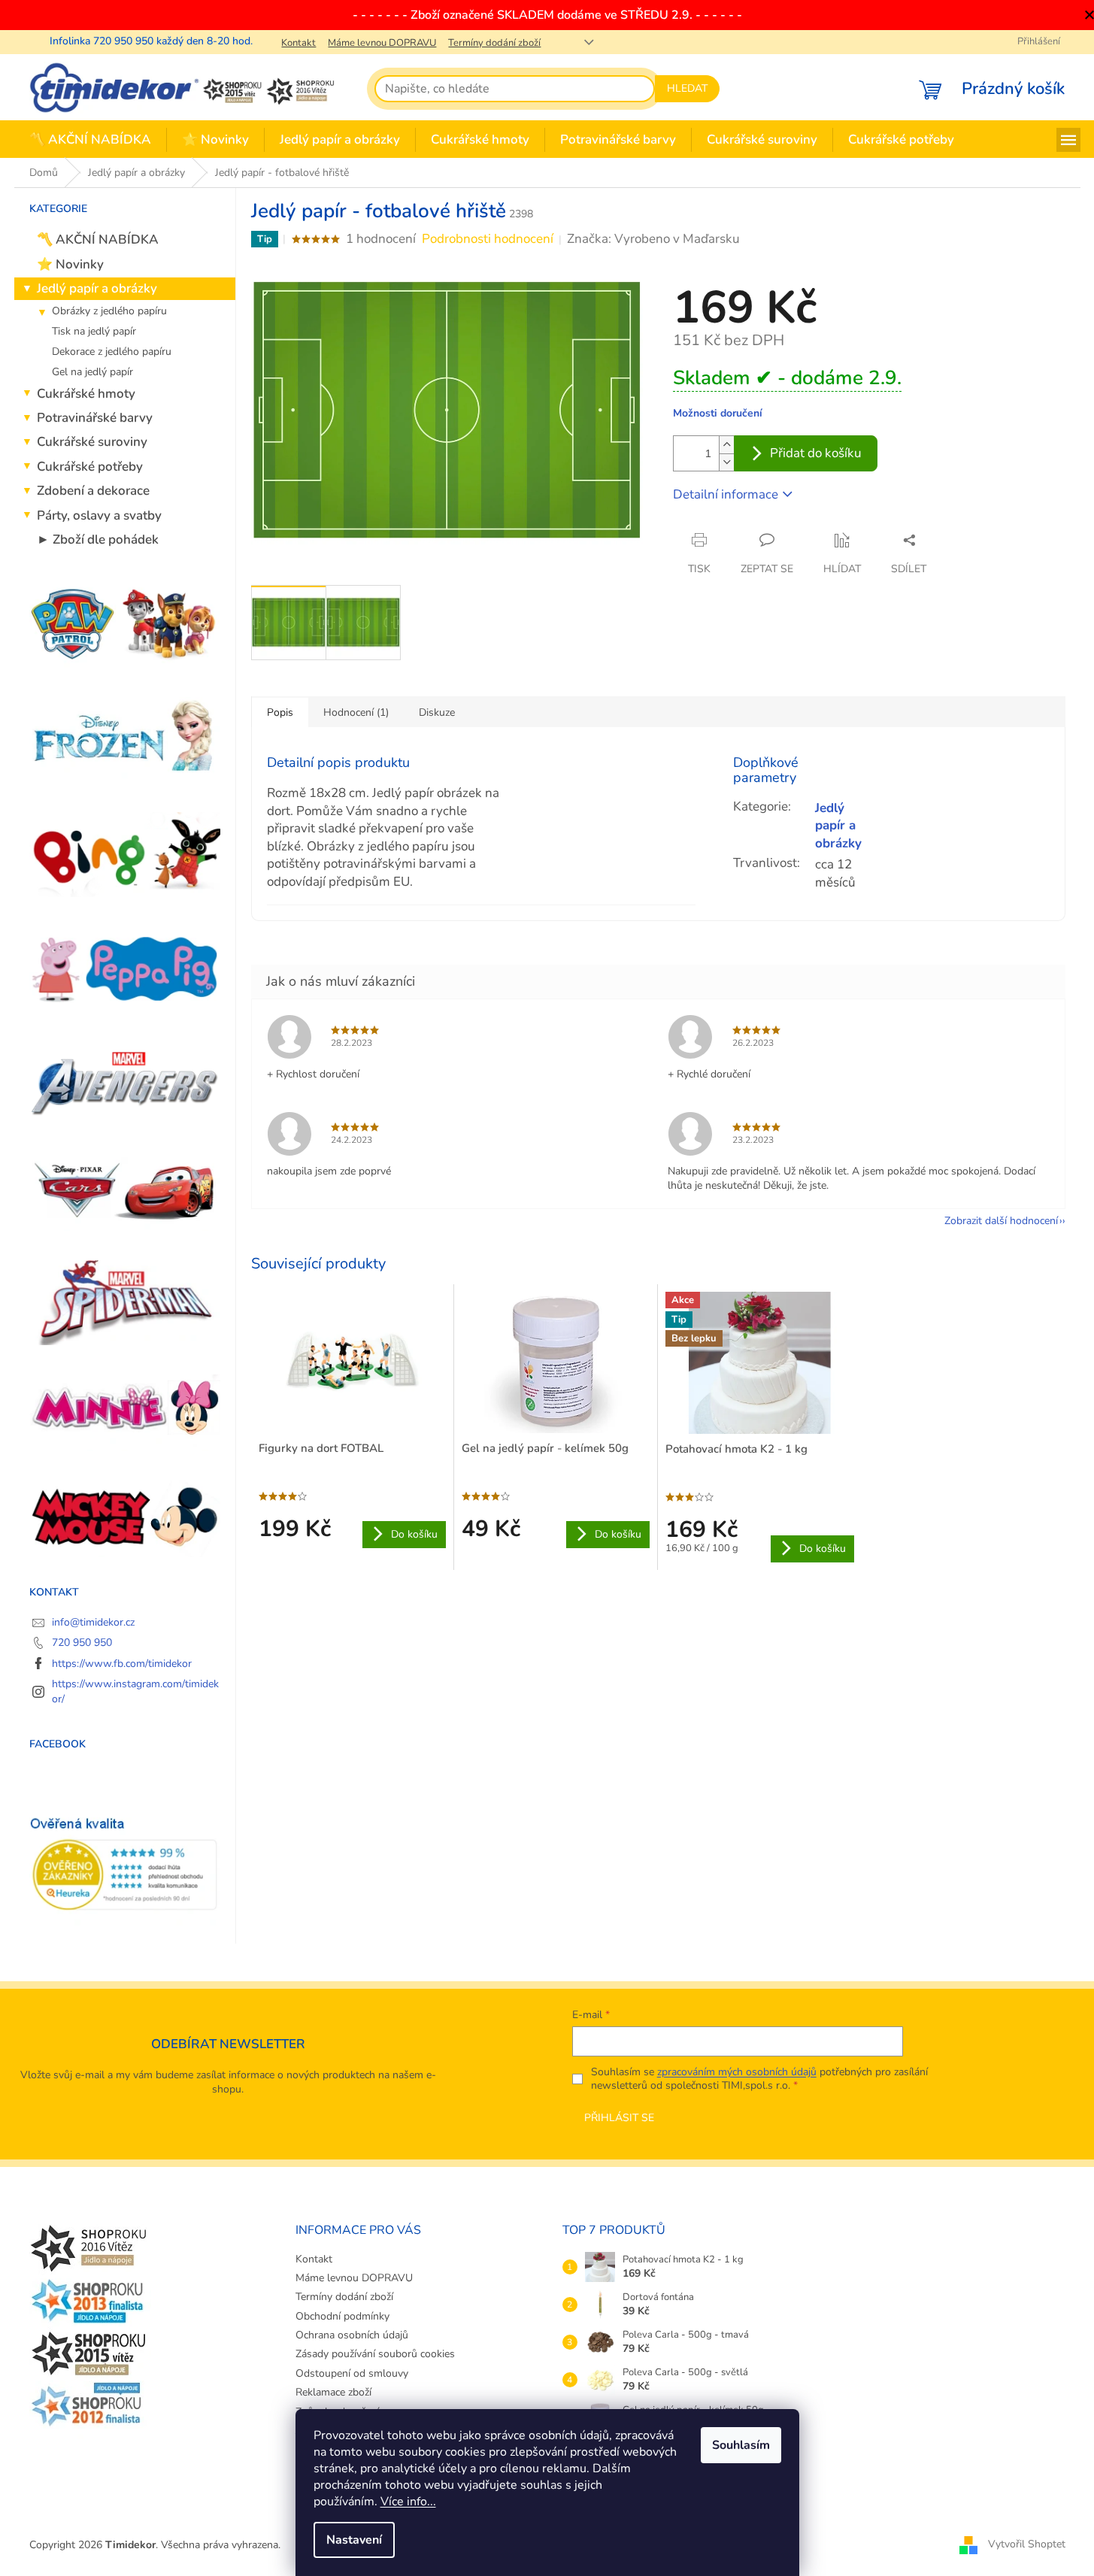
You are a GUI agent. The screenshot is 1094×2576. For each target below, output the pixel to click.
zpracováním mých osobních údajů (737, 2072)
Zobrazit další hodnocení (1001, 1221)
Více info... (408, 2502)
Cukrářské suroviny (92, 442)
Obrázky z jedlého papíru (109, 311)
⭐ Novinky (70, 264)
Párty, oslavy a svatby (99, 515)
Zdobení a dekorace (93, 491)
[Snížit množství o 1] (726, 462)
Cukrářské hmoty (86, 394)
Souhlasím (741, 2445)
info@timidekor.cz (93, 1622)
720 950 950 (82, 1643)
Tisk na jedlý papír (94, 331)
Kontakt (299, 43)
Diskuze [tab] (437, 712)
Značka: (653, 239)
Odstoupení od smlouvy (352, 2373)
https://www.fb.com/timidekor (122, 1664)
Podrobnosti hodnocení (488, 239)
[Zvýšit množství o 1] (726, 445)
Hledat (687, 88)
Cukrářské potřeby (90, 467)
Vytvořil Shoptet (1027, 2544)
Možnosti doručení (718, 413)
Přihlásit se (619, 2118)
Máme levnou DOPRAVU (382, 43)
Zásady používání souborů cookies (375, 2354)
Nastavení (354, 2540)
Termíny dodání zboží (494, 43)
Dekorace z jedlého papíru (112, 352)
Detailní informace (726, 494)
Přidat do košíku (816, 453)
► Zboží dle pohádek (98, 539)
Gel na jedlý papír (92, 372)
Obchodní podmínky (342, 2316)
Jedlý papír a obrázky (97, 288)
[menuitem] (90, 140)
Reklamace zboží (333, 2392)
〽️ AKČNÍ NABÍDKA (98, 239)
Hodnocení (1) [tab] (356, 712)
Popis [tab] (280, 712)
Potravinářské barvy (95, 418)
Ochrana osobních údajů (352, 2335)
